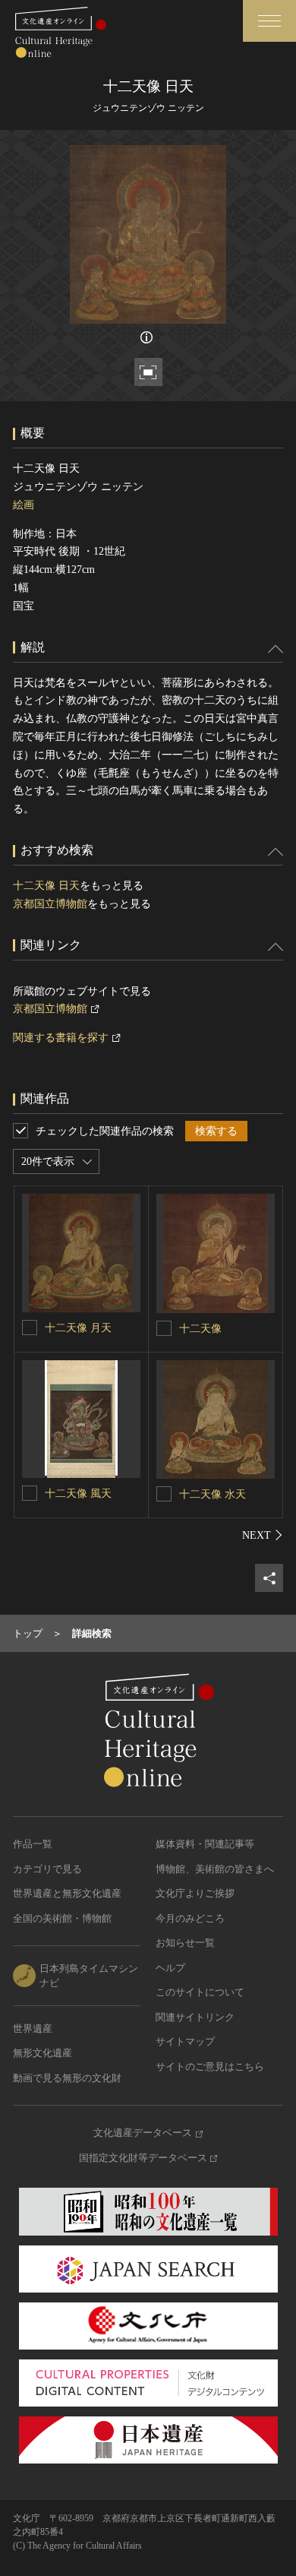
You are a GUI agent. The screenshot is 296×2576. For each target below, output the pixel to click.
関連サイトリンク (195, 2017)
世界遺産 (33, 2029)
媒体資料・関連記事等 (205, 1844)
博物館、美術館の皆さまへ (215, 1869)
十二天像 (200, 1329)
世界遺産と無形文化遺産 (67, 1893)
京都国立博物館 (50, 904)
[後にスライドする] (263, 1535)
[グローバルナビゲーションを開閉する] (269, 21)
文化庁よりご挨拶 (195, 1893)
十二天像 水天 (213, 1494)
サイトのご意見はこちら (210, 2066)
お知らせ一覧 (185, 1943)
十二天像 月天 (78, 1328)
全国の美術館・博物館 (62, 1918)
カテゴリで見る (47, 1869)
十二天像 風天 (78, 1494)
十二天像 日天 (46, 886)
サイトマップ (185, 2041)
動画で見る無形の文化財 (67, 2078)
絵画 (24, 505)
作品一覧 (33, 1844)
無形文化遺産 (43, 2053)
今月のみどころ (190, 1918)
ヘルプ (170, 1968)
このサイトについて (200, 1992)
